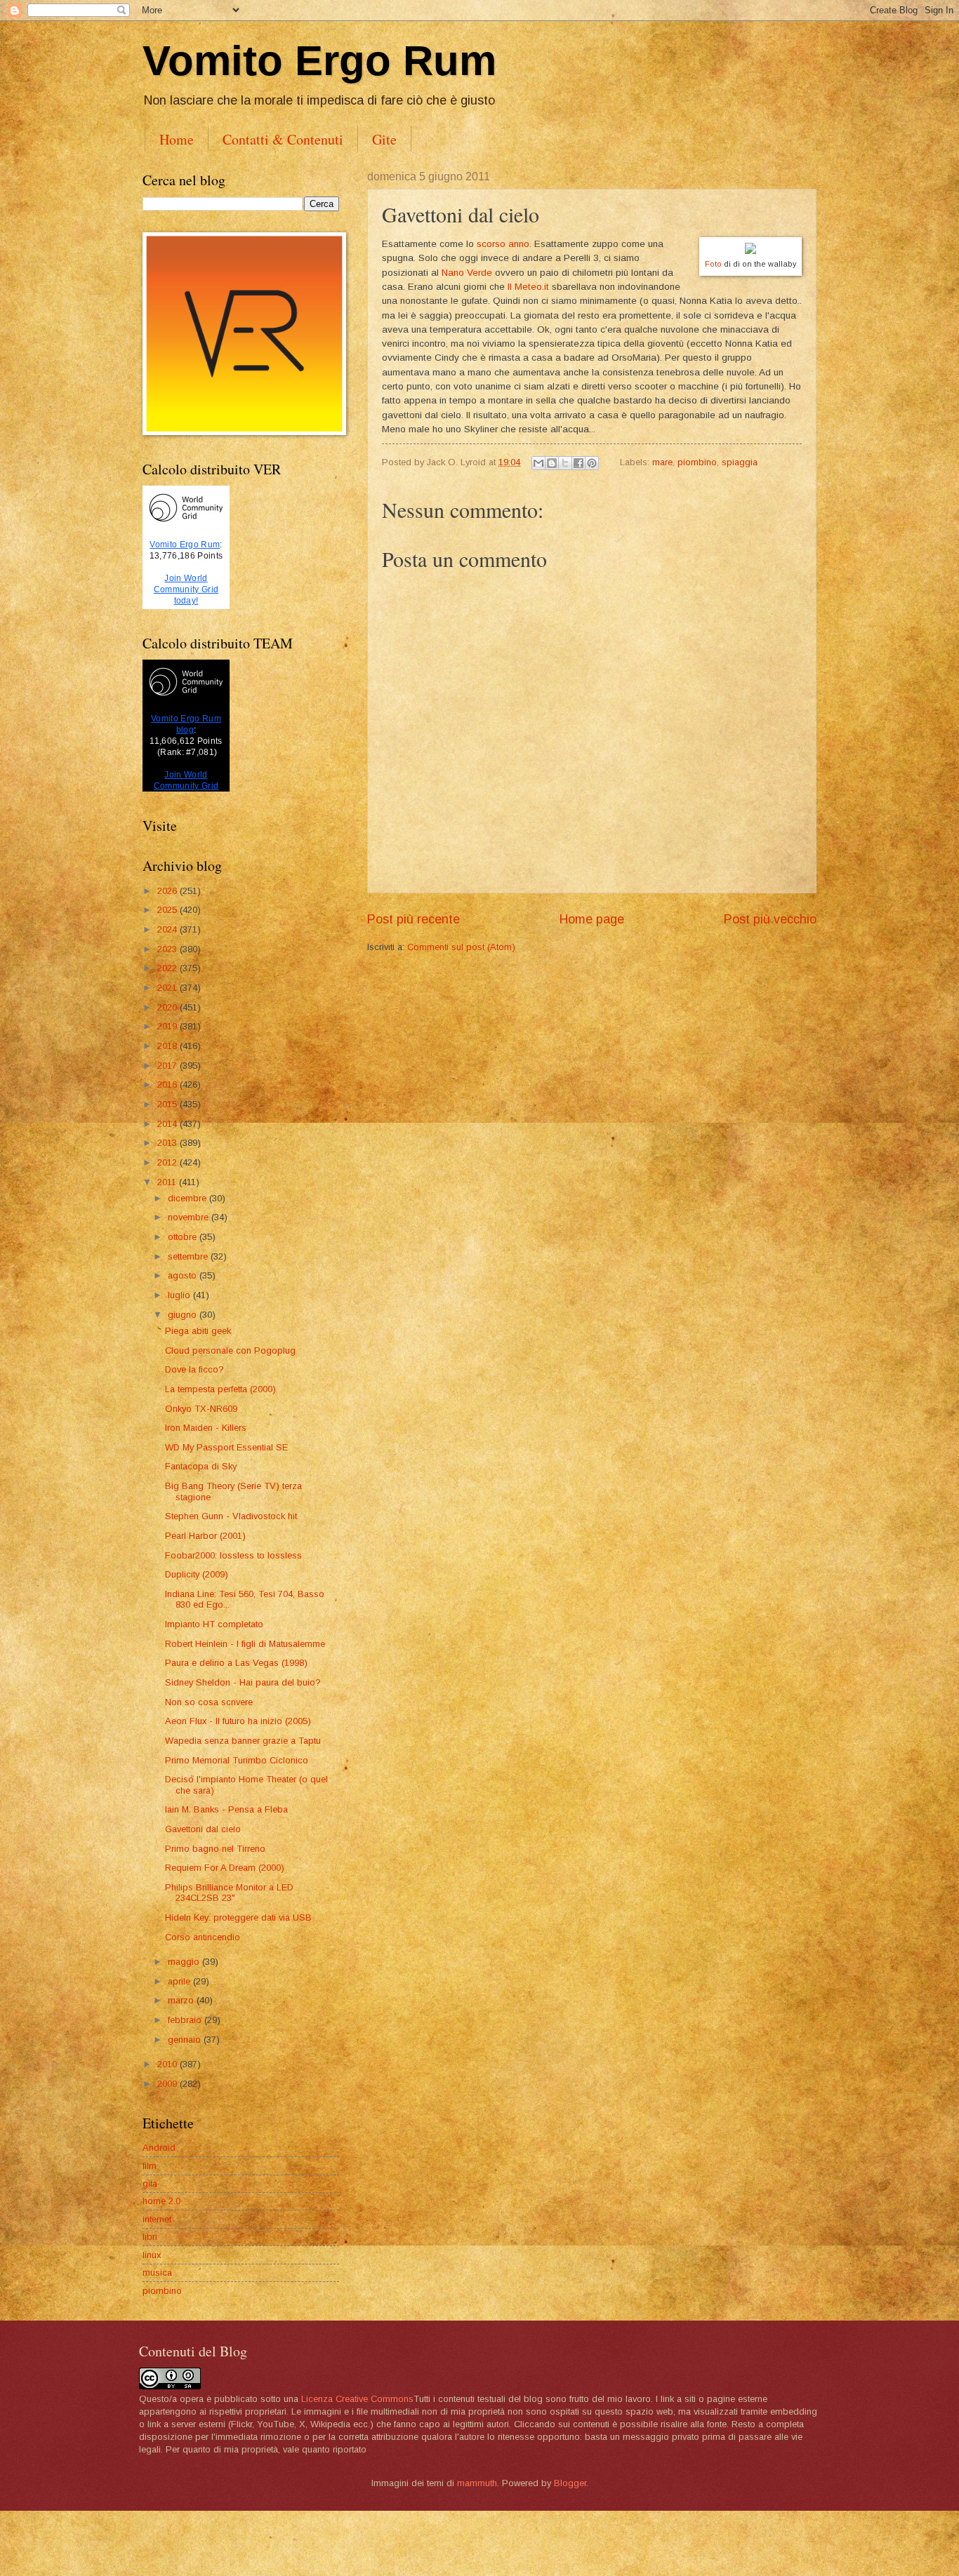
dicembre (189, 1198)
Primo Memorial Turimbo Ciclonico (237, 1760)
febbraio (186, 2020)
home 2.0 (161, 2201)
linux (152, 2255)
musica (157, 2273)
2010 (168, 2064)
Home (177, 139)
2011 (168, 1182)
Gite (384, 139)
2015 (168, 1104)
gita (150, 2183)
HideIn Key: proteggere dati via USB (238, 1917)
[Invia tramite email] (538, 463)
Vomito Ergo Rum (319, 61)
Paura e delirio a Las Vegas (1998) (236, 1663)
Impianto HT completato (214, 1624)
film (150, 2166)
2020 (168, 1007)
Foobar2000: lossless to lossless (233, 1555)
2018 (168, 1046)
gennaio (186, 2040)
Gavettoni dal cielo (203, 1829)
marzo (182, 2000)
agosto (184, 1275)
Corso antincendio (203, 1937)
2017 (168, 1066)
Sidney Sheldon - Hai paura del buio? (243, 1682)
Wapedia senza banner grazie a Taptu (243, 1741)
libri (150, 2237)
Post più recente (414, 919)
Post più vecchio (770, 919)
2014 (168, 1124)
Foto (713, 264)
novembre (190, 1217)
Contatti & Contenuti (283, 139)
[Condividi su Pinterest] (592, 463)
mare (662, 462)
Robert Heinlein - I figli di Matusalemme (245, 1644)
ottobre (184, 1237)
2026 (168, 891)
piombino (697, 462)
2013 (168, 1143)
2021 (168, 988)
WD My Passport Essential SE (226, 1447)
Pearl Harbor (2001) (205, 1536)
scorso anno (503, 244)
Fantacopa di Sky (201, 1466)
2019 (168, 1026)
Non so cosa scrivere (209, 1702)
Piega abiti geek (198, 1331)
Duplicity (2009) (197, 1574)
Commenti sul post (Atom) (461, 947)
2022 (168, 968)
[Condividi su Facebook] (578, 463)
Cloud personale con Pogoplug (230, 1350)
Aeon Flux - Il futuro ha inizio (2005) (238, 1721)
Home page (592, 919)
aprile (180, 1981)
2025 (168, 910)
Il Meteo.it (528, 287)
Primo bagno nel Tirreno (215, 1849)
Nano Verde (467, 273)
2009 (168, 2084)
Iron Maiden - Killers (206, 1428)
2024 (168, 929)
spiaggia (740, 462)
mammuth (477, 2483)
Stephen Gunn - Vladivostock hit (231, 1516)
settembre (189, 1256)
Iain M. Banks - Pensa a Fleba (226, 1809)
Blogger (570, 2483)
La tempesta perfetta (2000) (220, 1389)
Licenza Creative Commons (357, 2399)
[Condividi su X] (565, 463)
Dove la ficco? (194, 1369)
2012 (168, 1162)
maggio (185, 1962)
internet (157, 2219)
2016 (168, 1085)
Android (159, 2148)
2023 (168, 949)
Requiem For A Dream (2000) (225, 1868)
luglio (180, 1295)
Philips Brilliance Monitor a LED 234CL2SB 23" (229, 1893)
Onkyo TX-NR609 (201, 1409)
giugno (184, 1315)
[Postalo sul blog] (552, 463)
